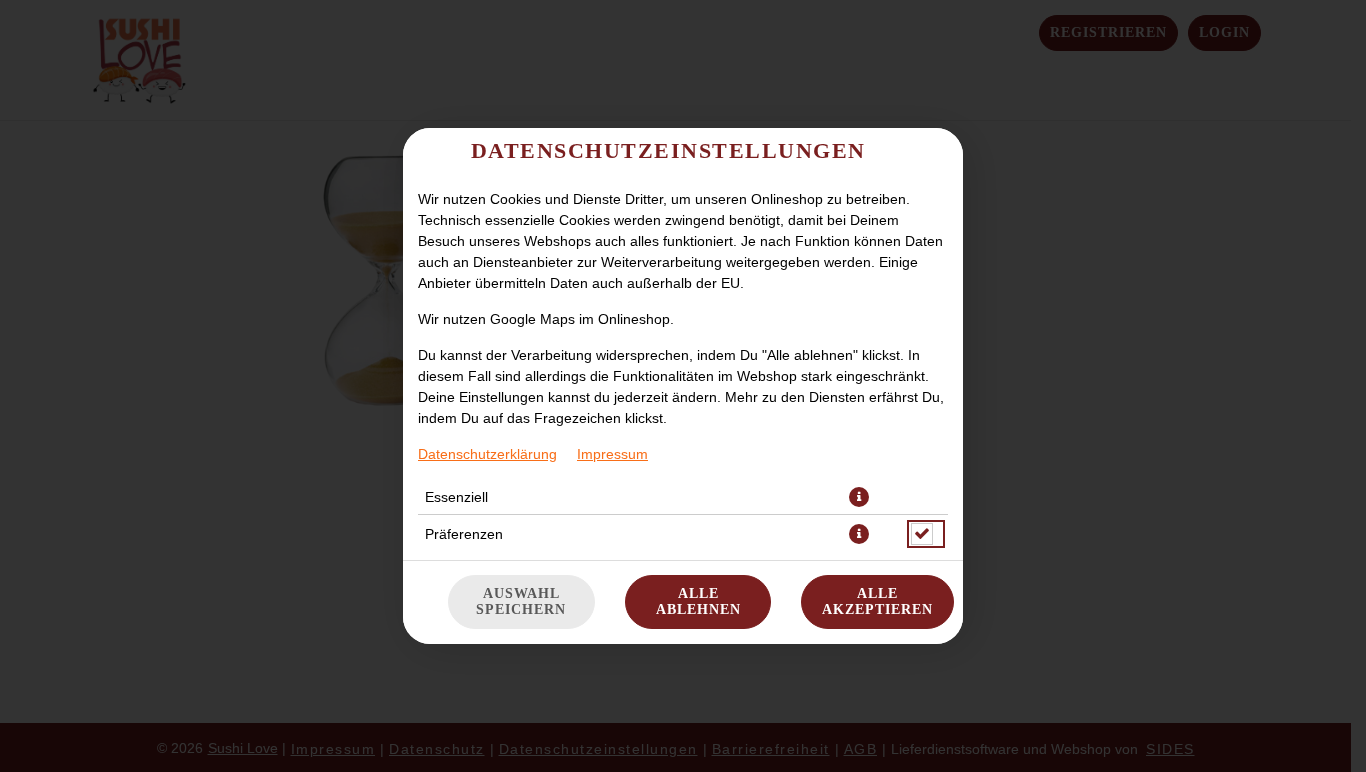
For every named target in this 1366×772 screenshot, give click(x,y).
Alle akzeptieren (877, 601)
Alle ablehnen (698, 601)
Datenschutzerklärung (487, 454)
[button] (859, 497)
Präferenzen (464, 534)
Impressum (612, 454)
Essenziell (456, 497)
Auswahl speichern (521, 601)
